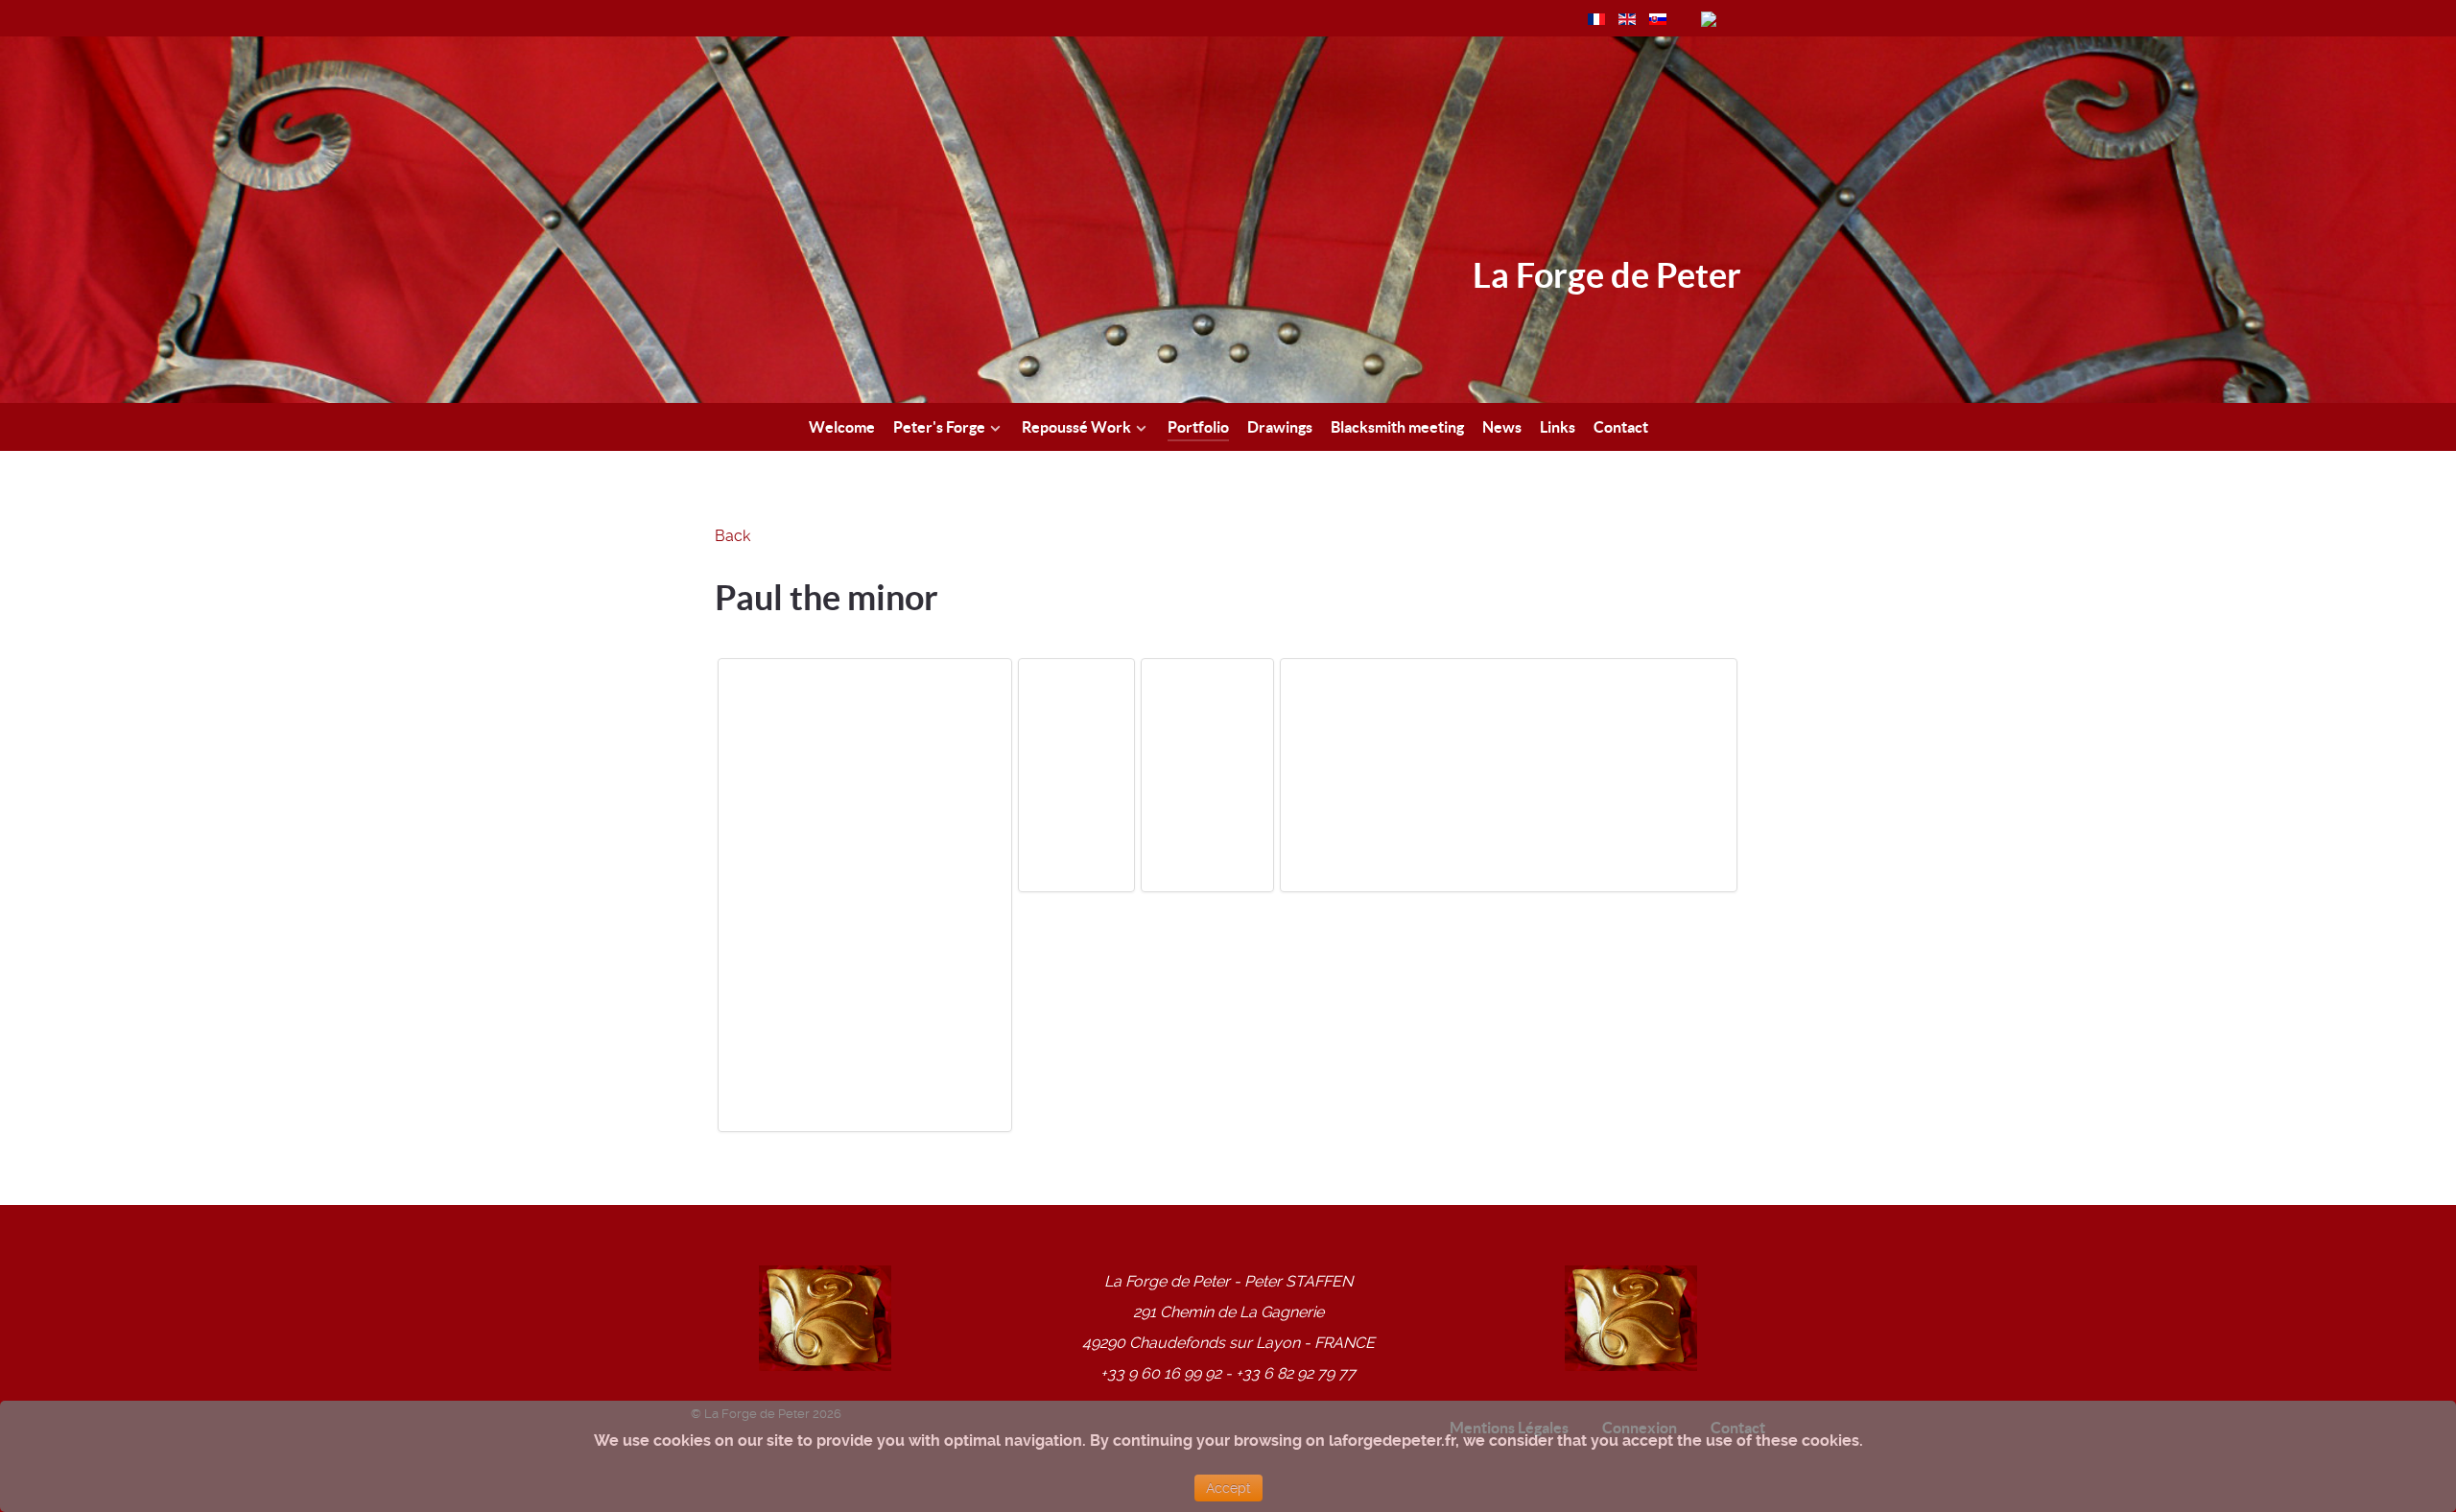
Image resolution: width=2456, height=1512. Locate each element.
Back (732, 536)
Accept (1228, 1488)
